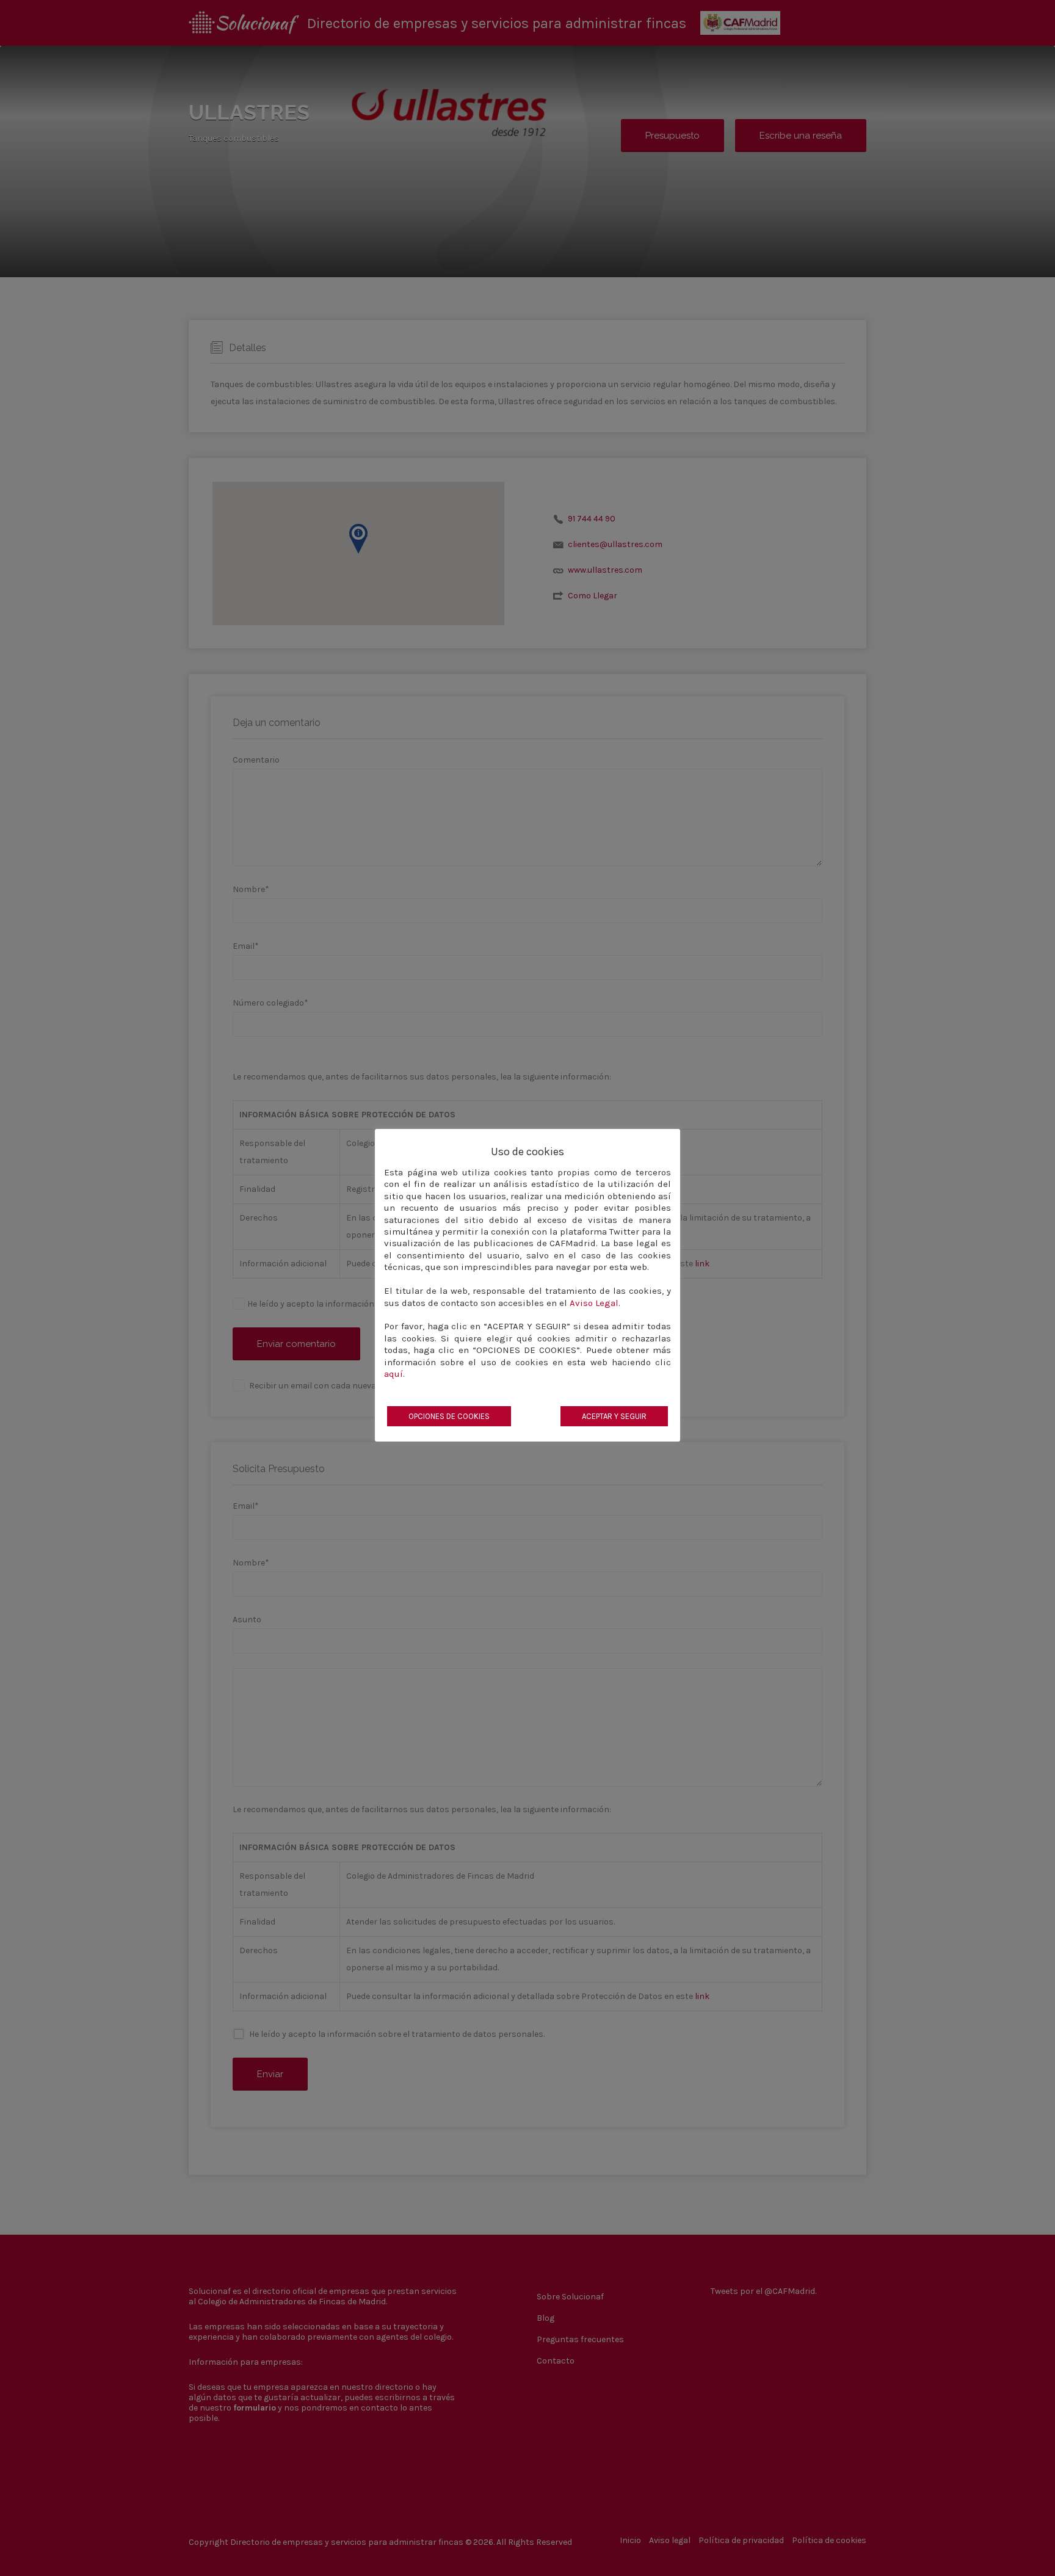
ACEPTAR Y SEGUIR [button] (614, 1416)
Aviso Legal (594, 1303)
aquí (393, 1374)
